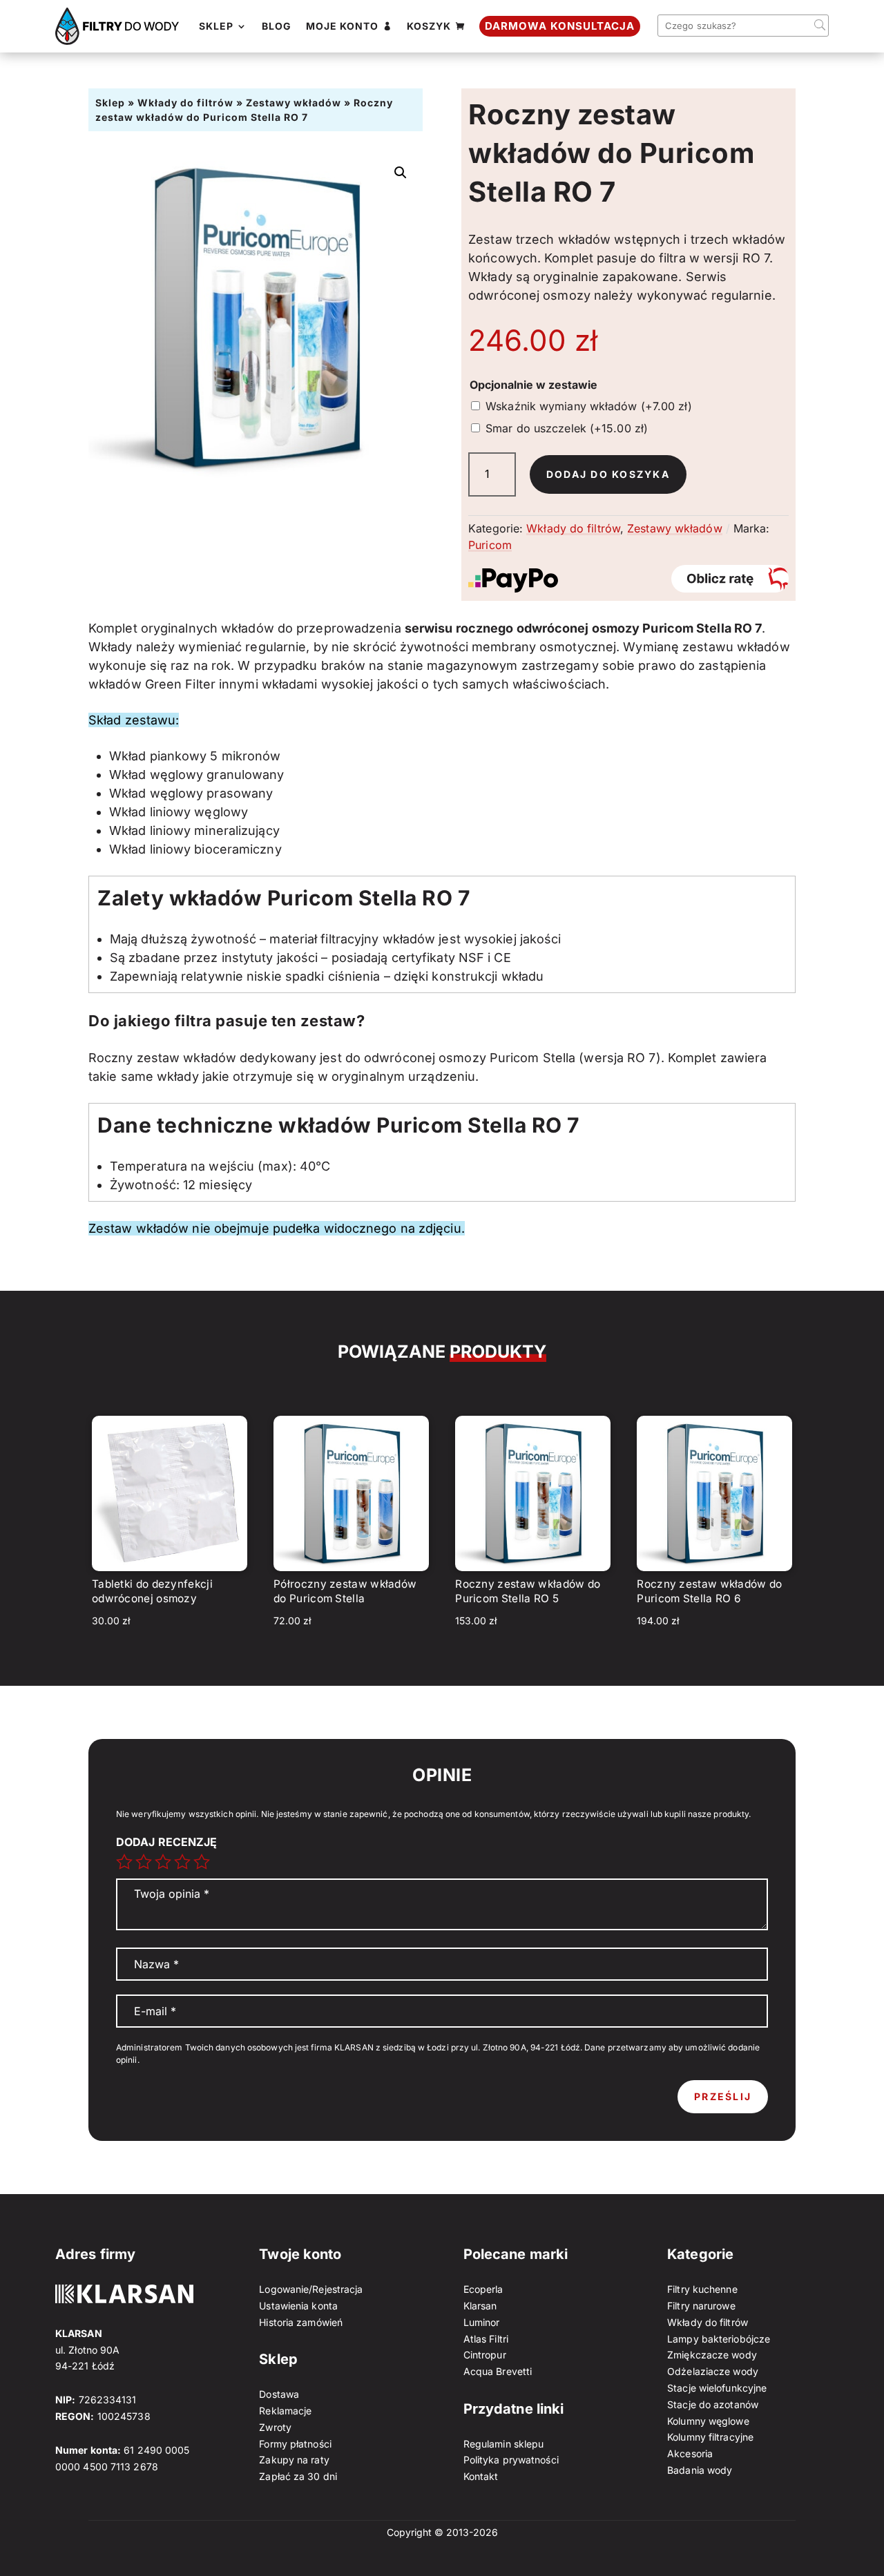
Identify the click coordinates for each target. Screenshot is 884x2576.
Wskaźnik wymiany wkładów (589, 406)
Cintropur (485, 2355)
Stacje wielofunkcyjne (717, 2388)
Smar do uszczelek (567, 428)
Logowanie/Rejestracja (311, 2289)
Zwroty (275, 2427)
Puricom (490, 545)
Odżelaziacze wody (713, 2371)
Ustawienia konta (298, 2306)
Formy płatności (295, 2444)
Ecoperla (483, 2289)
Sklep (110, 103)
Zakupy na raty (294, 2460)
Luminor (482, 2322)
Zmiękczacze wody (712, 2355)
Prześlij (723, 2096)
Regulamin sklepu (504, 2444)
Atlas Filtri (486, 2339)
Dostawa (279, 2394)
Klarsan (480, 2306)
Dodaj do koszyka (608, 474)
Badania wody (700, 2470)
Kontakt (481, 2476)
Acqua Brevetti (498, 2371)
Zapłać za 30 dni (298, 2476)
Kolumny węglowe (708, 2421)
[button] (401, 173)
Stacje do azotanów (713, 2404)
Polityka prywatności (511, 2460)
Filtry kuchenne (702, 2289)
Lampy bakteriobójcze (719, 2339)
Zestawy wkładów (294, 103)
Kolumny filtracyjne (710, 2437)
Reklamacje (285, 2411)
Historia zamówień (301, 2322)
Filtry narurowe (701, 2306)
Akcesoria (690, 2453)
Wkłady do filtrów (185, 103)
